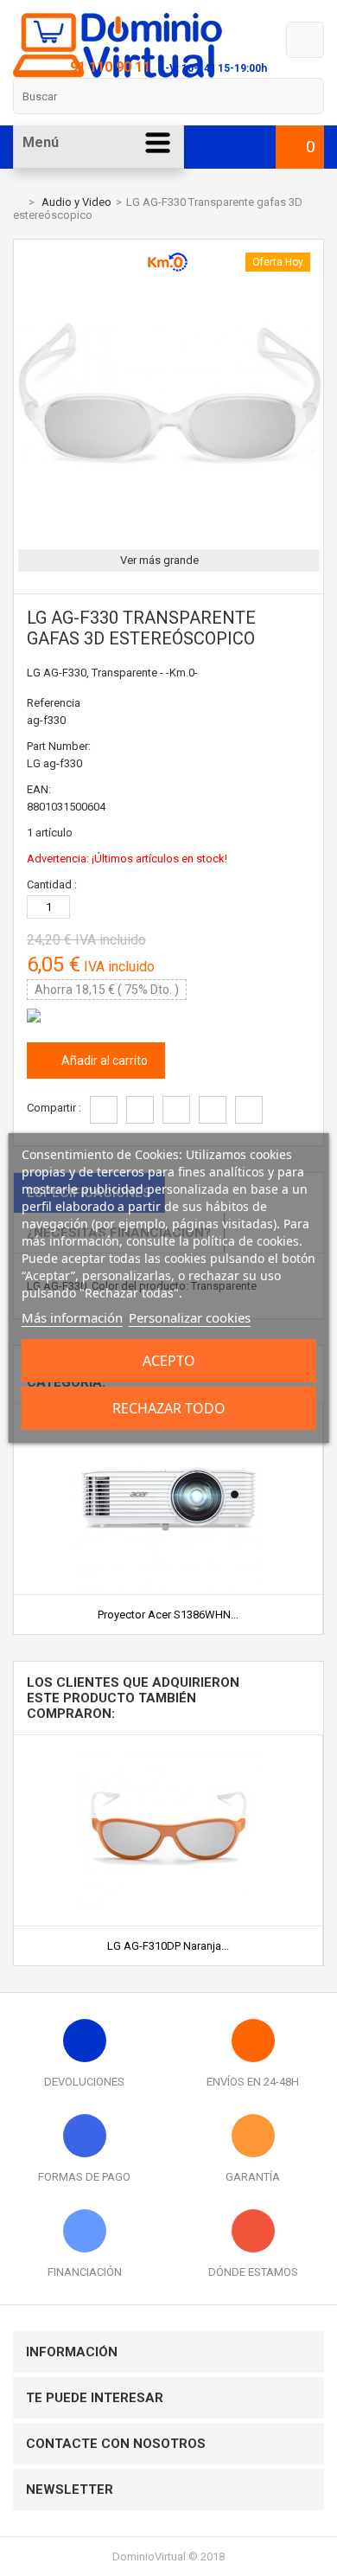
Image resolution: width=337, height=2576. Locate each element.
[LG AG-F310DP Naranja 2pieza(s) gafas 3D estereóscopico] (168, 1742)
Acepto (169, 1361)
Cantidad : (52, 884)
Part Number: (59, 746)
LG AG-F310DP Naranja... (168, 1946)
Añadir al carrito (103, 1061)
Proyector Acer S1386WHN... (168, 1615)
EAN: (39, 789)
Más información (72, 1317)
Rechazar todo (169, 1408)
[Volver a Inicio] (17, 202)
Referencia (54, 703)
